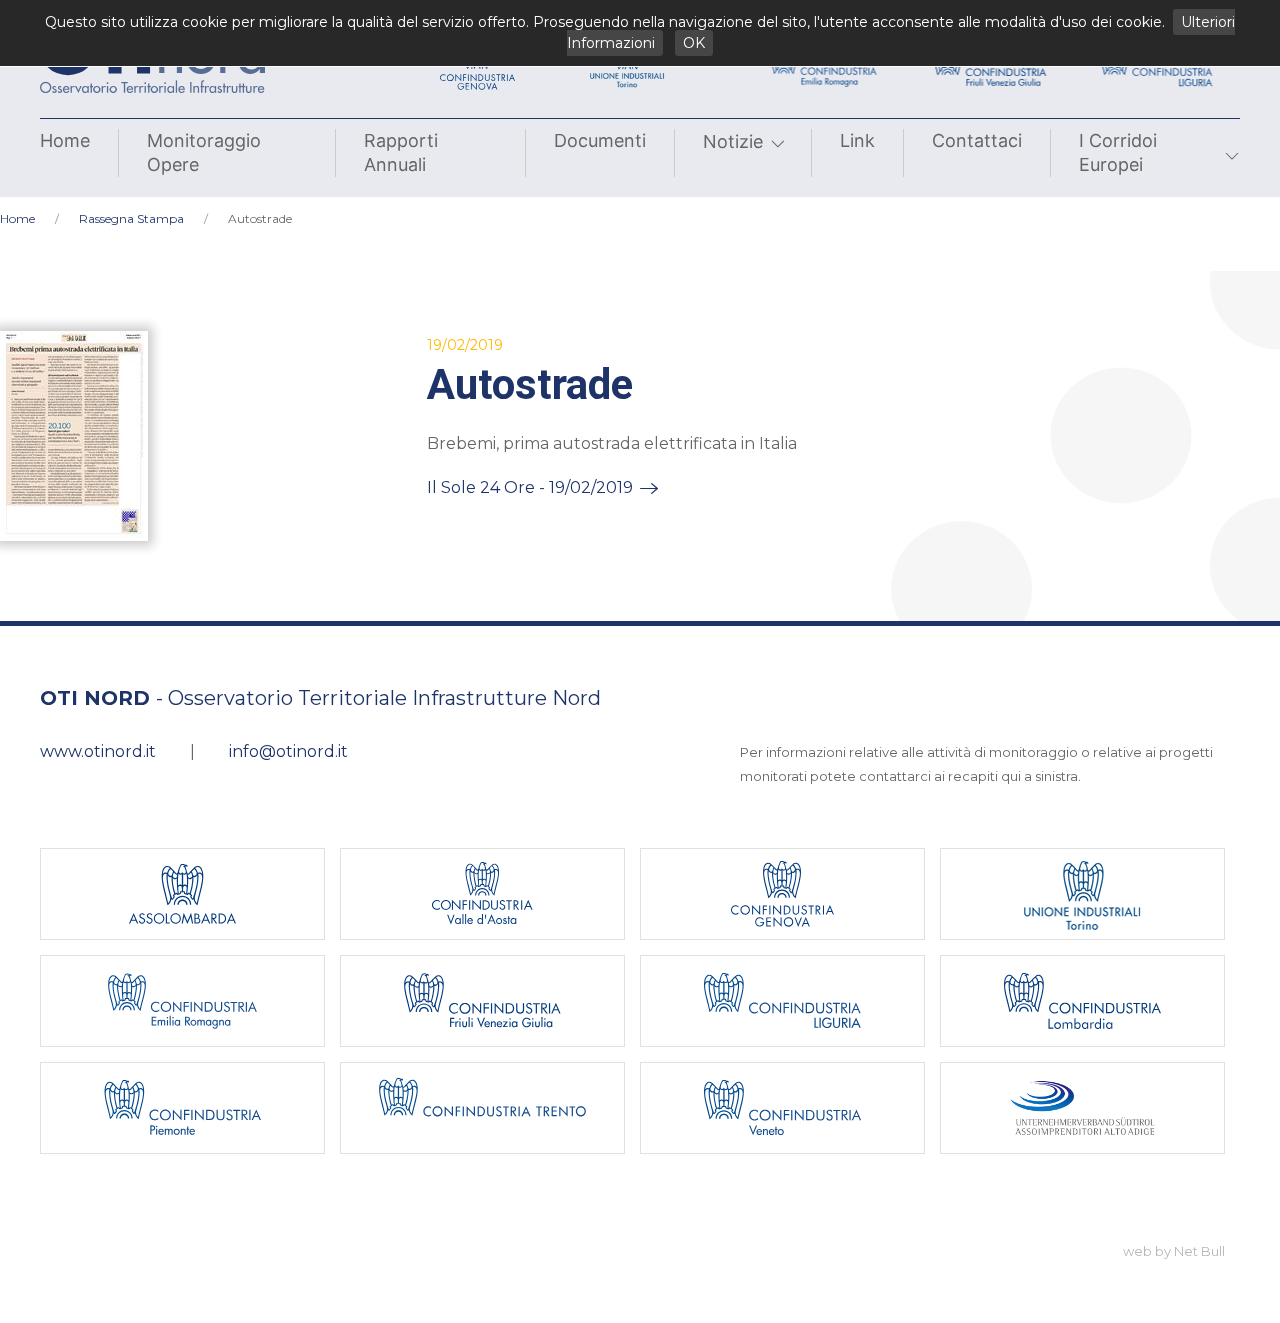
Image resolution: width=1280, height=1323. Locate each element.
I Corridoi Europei (1118, 152)
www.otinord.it (98, 751)
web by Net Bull (1174, 1251)
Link (857, 140)
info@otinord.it (288, 751)
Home (65, 140)
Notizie (733, 141)
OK (694, 43)
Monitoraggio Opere (204, 152)
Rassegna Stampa (131, 218)
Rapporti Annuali (401, 152)
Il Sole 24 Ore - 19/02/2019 (530, 487)
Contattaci (977, 140)
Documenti (600, 140)
